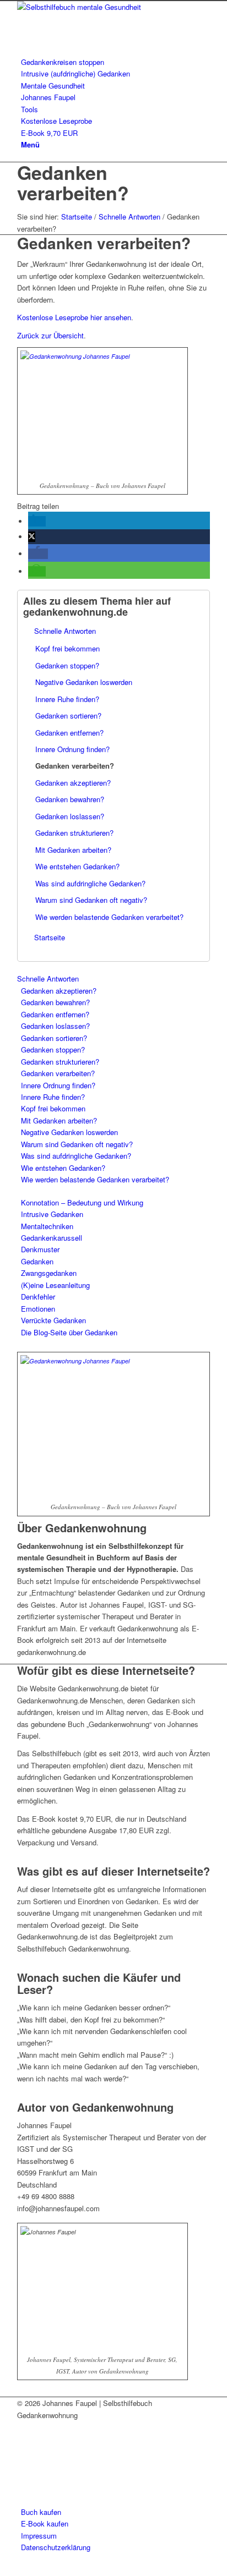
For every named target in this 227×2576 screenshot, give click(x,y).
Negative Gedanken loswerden (84, 682)
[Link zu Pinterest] (24, 2451)
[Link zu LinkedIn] (24, 2439)
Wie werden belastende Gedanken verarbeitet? (109, 917)
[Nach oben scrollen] (4, 2570)
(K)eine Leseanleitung (55, 1285)
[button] (37, 521)
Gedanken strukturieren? (74, 833)
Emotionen (38, 1309)
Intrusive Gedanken (52, 1214)
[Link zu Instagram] (24, 2489)
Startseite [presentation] (50, 937)
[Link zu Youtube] (24, 2464)
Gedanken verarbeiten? (73, 182)
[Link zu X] (24, 2476)
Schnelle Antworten (65, 631)
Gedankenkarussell (52, 1238)
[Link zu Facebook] (24, 2427)
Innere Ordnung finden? (72, 749)
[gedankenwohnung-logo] (100, 7)
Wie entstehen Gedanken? (77, 866)
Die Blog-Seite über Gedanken (69, 1332)
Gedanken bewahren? (70, 799)
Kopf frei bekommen (67, 648)
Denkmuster (40, 1249)
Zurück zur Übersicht (50, 335)
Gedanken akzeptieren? (73, 783)
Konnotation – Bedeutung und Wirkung (82, 1202)
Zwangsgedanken (49, 1273)
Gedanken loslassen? (70, 816)
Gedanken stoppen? (67, 665)
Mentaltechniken (47, 1226)
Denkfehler (38, 1297)
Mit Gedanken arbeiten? (73, 850)
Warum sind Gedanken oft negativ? (91, 900)
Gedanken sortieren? (68, 716)
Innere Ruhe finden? (67, 699)
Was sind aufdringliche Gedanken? (90, 883)
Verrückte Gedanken (53, 1320)
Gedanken (37, 1261)
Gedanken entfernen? (69, 733)
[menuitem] (115, 62)
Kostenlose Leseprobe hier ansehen (74, 317)
